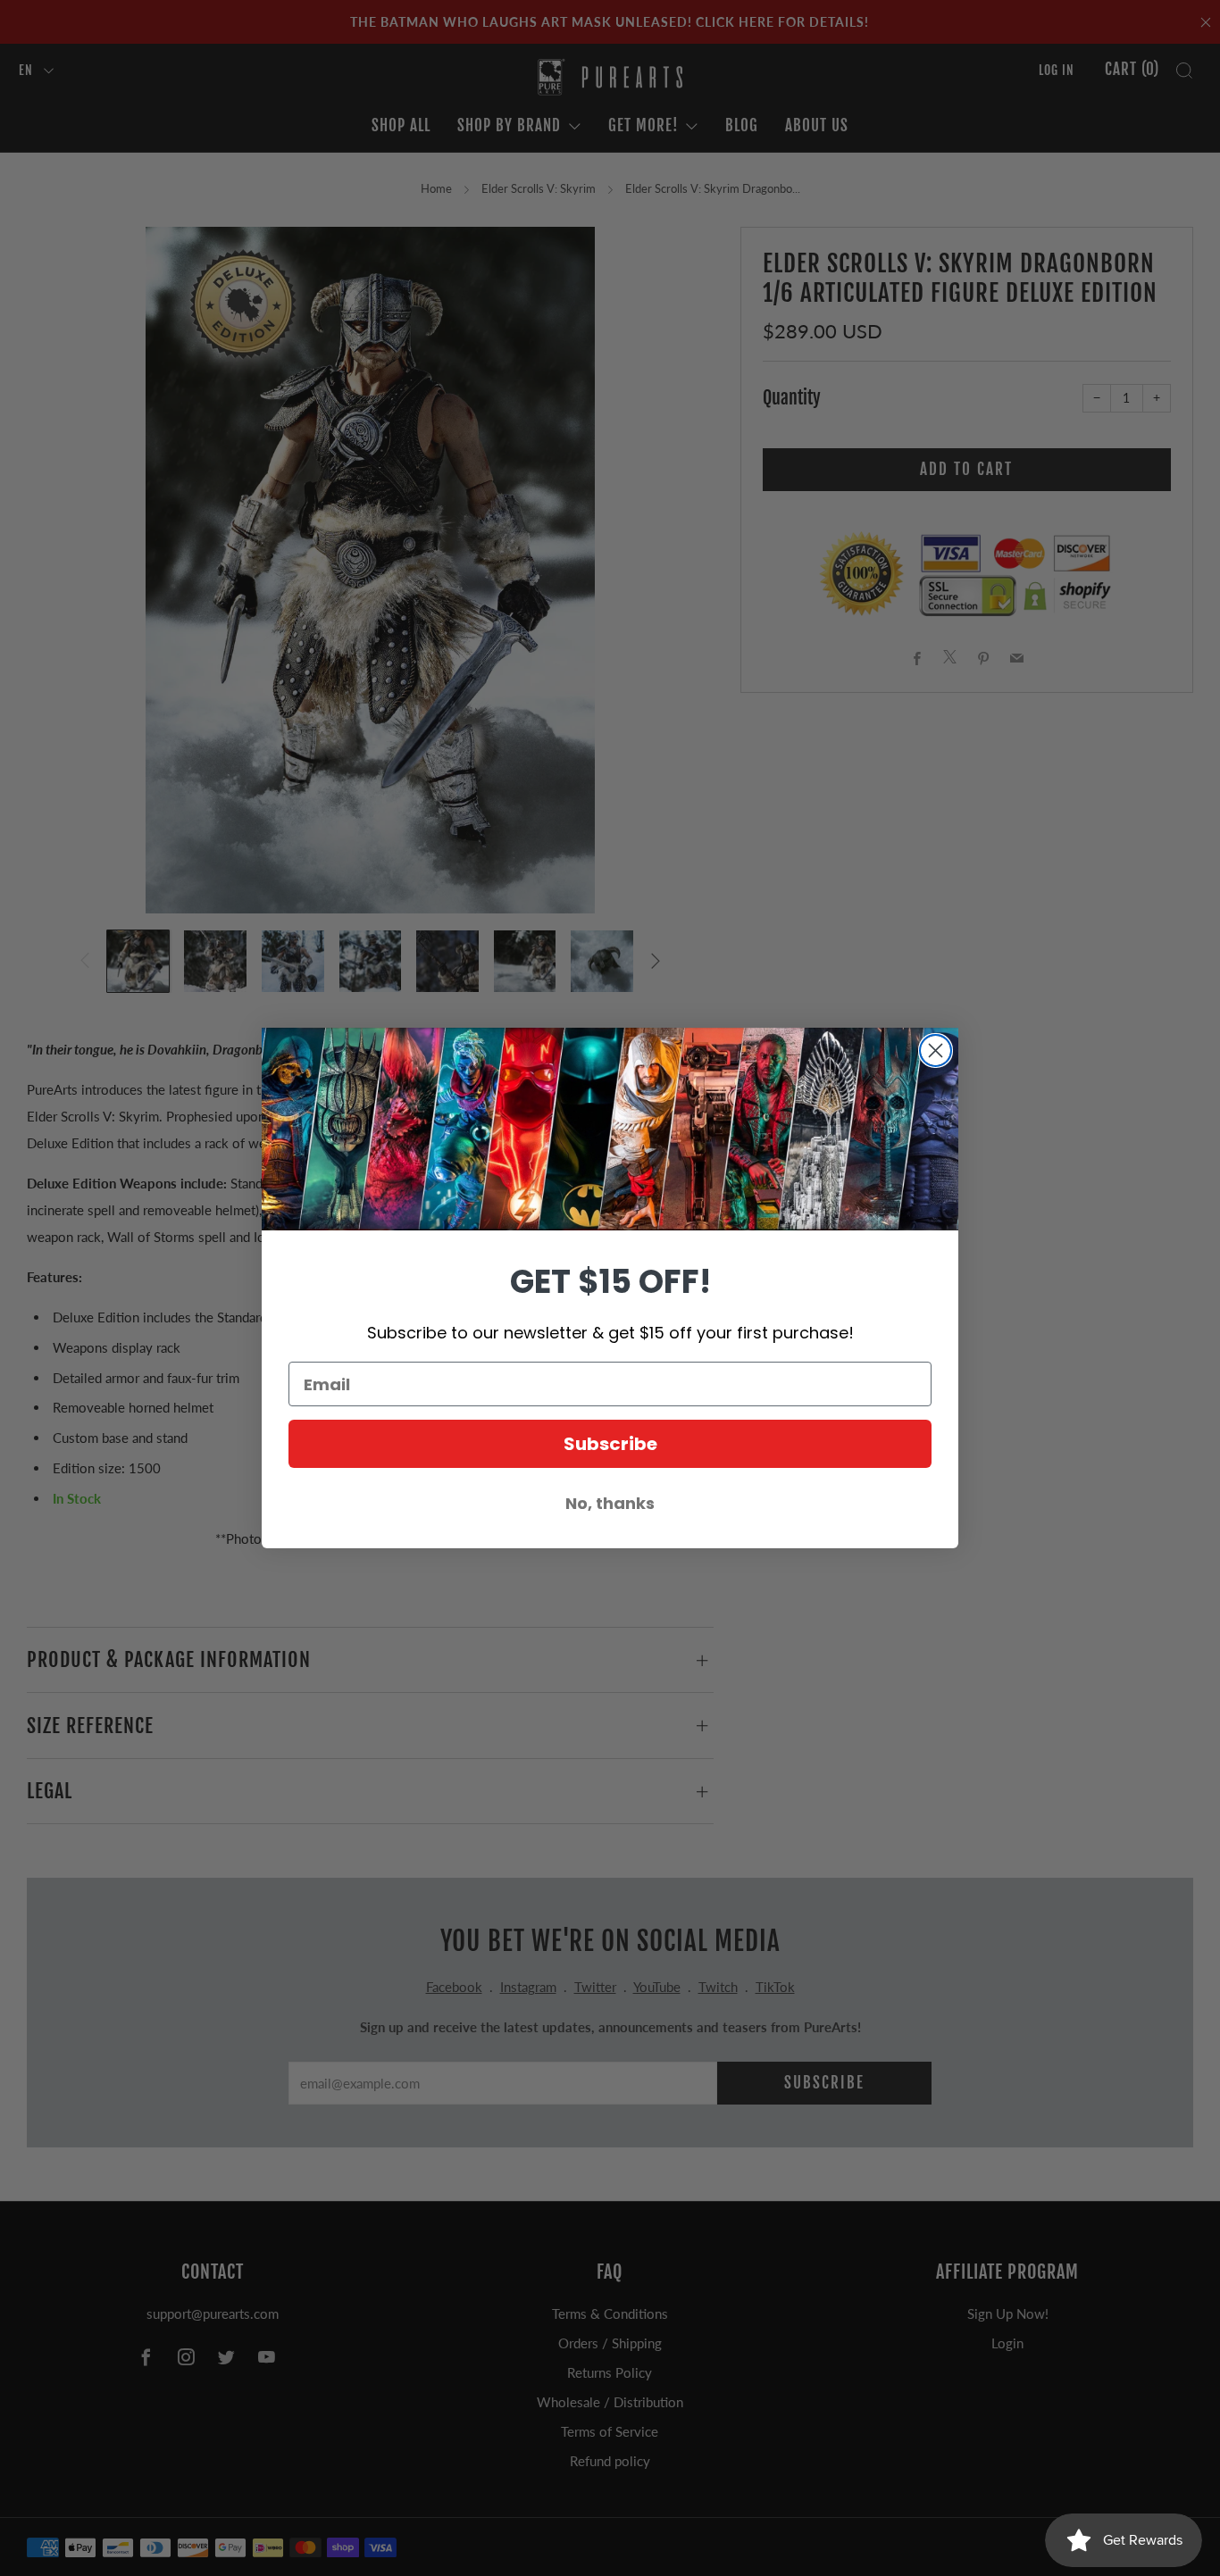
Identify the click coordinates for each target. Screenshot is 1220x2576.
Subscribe (610, 1444)
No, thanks (610, 1503)
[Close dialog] (936, 1050)
